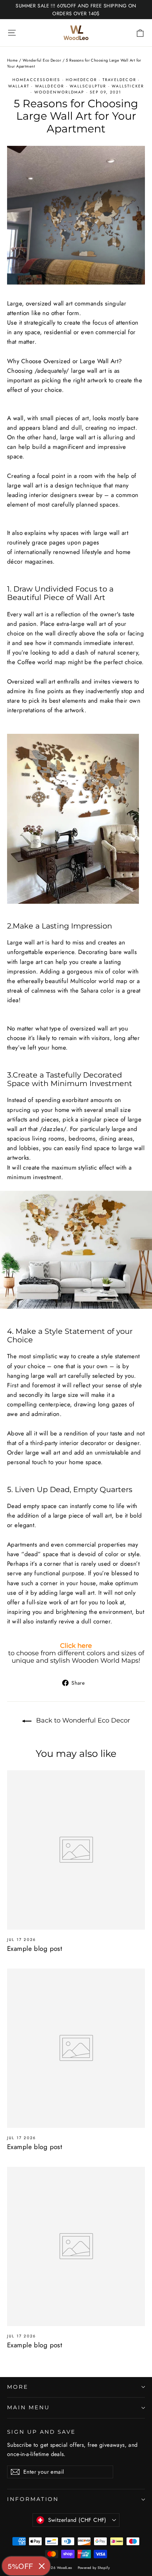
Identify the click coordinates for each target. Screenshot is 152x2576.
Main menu (28, 2407)
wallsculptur (88, 86)
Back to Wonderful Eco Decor (82, 1720)
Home (13, 60)
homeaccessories (36, 80)
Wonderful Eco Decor (42, 60)
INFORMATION (33, 2499)
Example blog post (35, 1949)
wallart (19, 86)
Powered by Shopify (94, 2568)
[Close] (42, 2566)
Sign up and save (41, 2432)
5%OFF (21, 2566)
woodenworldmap (59, 92)
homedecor (81, 80)
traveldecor (119, 80)
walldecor (50, 86)
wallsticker (128, 86)
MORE (18, 2387)
